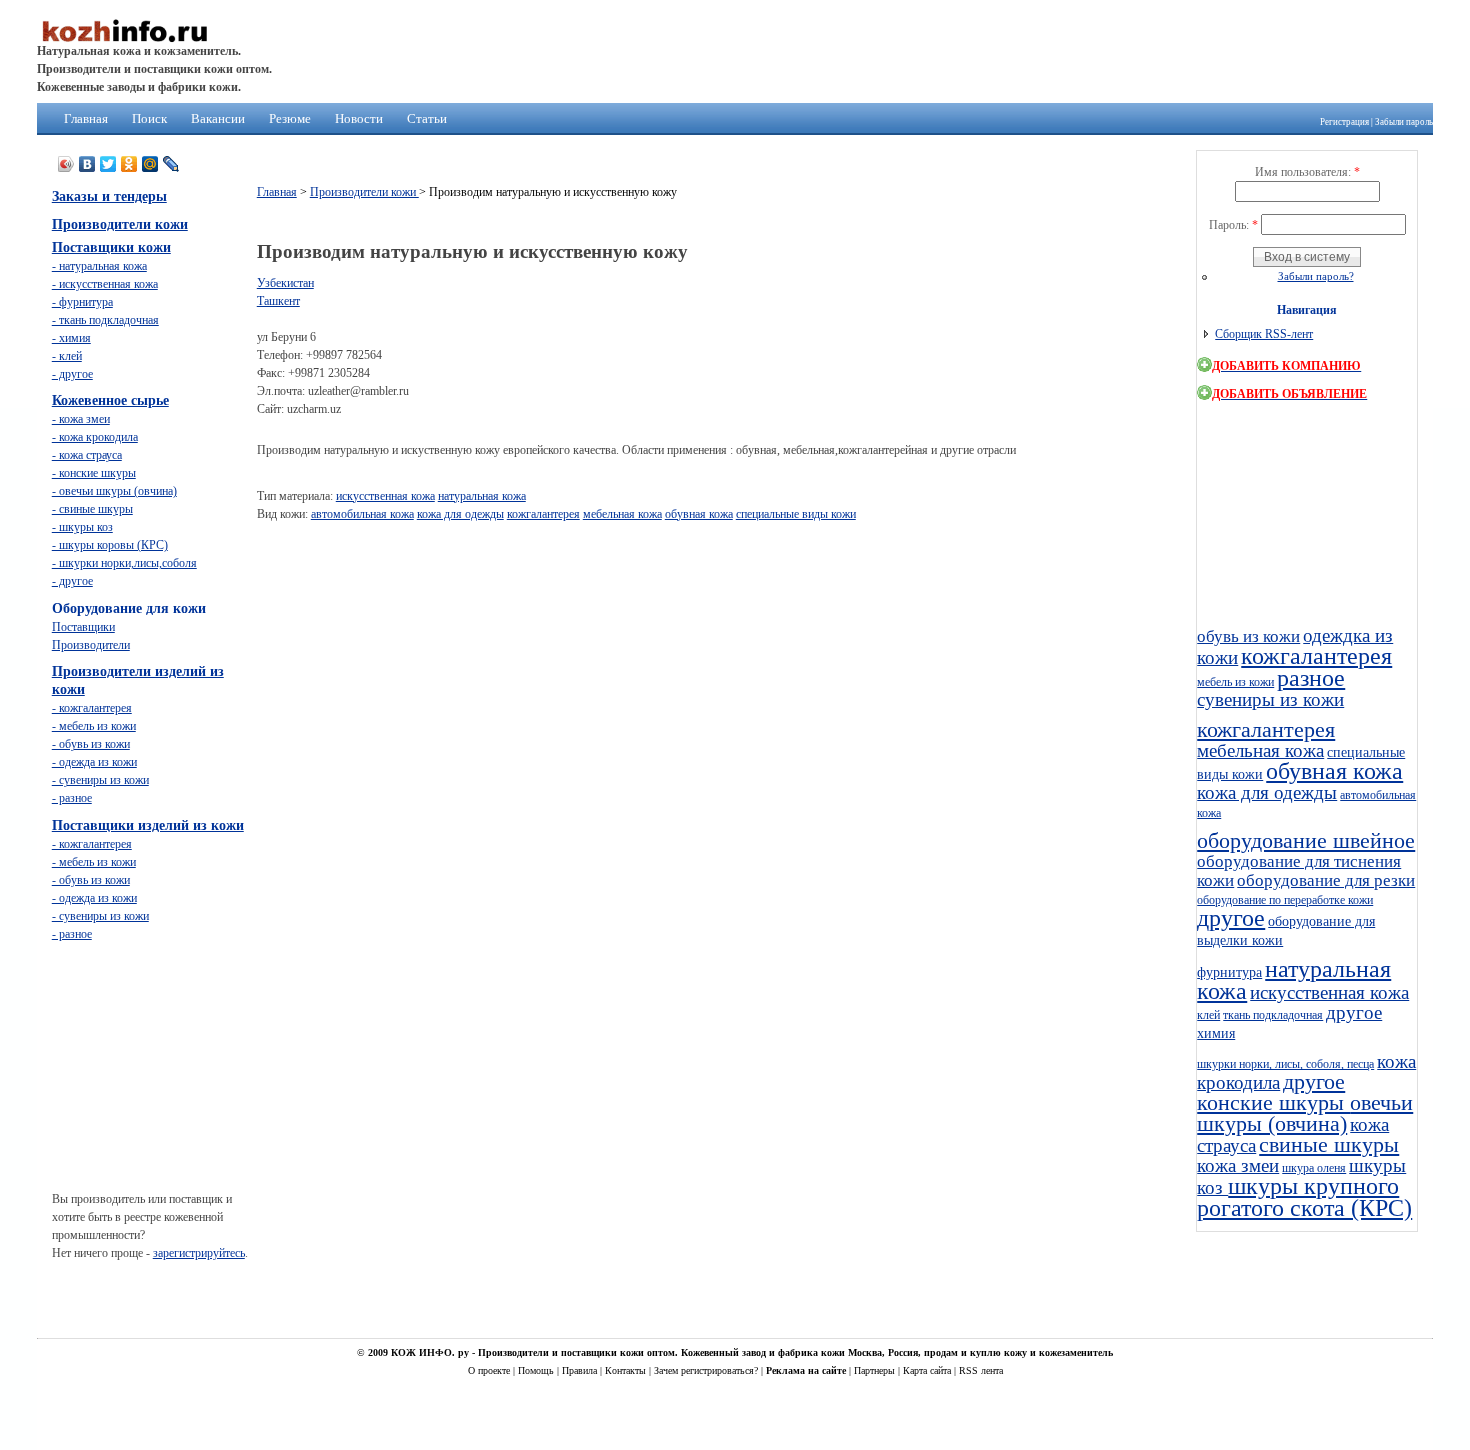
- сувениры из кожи (100, 780)
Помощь (537, 1370)
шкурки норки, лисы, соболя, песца (1285, 1064)
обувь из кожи (1248, 636)
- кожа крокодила (95, 437)
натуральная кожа (482, 496)
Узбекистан (285, 283)
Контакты (627, 1370)
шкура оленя (1314, 1168)
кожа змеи (1238, 1165)
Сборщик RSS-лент (1264, 334)
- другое (72, 374)
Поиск (149, 118)
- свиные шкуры (92, 509)
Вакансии (218, 118)
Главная (86, 118)
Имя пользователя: (1307, 172)
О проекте (490, 1370)
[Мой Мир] (150, 164)
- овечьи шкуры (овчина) (114, 491)
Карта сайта (928, 1370)
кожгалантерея (543, 514)
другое (1231, 918)
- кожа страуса (87, 455)
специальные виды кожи (796, 514)
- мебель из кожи (94, 726)
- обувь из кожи (91, 744)
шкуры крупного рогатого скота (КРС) (1304, 1197)
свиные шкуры (1329, 1145)
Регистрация (1344, 122)
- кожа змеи (81, 419)
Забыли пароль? (1316, 276)
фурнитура (1229, 972)
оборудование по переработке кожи (1285, 900)
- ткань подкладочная (105, 320)
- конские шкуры (94, 473)
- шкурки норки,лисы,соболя (124, 563)
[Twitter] (108, 164)
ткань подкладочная (1273, 1015)
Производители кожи (364, 192)
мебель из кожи (1235, 682)
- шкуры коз (82, 527)
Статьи (427, 118)
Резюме (290, 118)
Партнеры (876, 1370)
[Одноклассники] (129, 164)
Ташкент (278, 301)
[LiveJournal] (171, 164)
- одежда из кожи (94, 762)
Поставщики (83, 627)
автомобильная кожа (362, 514)
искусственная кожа (385, 496)
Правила (581, 1370)
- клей (67, 356)
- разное (72, 798)
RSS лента (981, 1370)
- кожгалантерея (92, 708)
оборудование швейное (1306, 841)
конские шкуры (1273, 1103)
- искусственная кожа (105, 284)
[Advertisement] (621, 581)
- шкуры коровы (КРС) (110, 545)
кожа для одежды (460, 514)
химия (1216, 1033)
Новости (359, 118)
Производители (91, 645)
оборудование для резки (1326, 880)
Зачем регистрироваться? (707, 1370)
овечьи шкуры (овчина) (1305, 1113)
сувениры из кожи (1270, 699)
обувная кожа (699, 514)
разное (1311, 678)
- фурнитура (82, 302)
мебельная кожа (622, 514)
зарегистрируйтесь (199, 1253)
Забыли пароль (1404, 122)
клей (1208, 1015)
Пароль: (1233, 225)
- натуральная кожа (99, 266)
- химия (71, 338)
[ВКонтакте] (87, 164)
